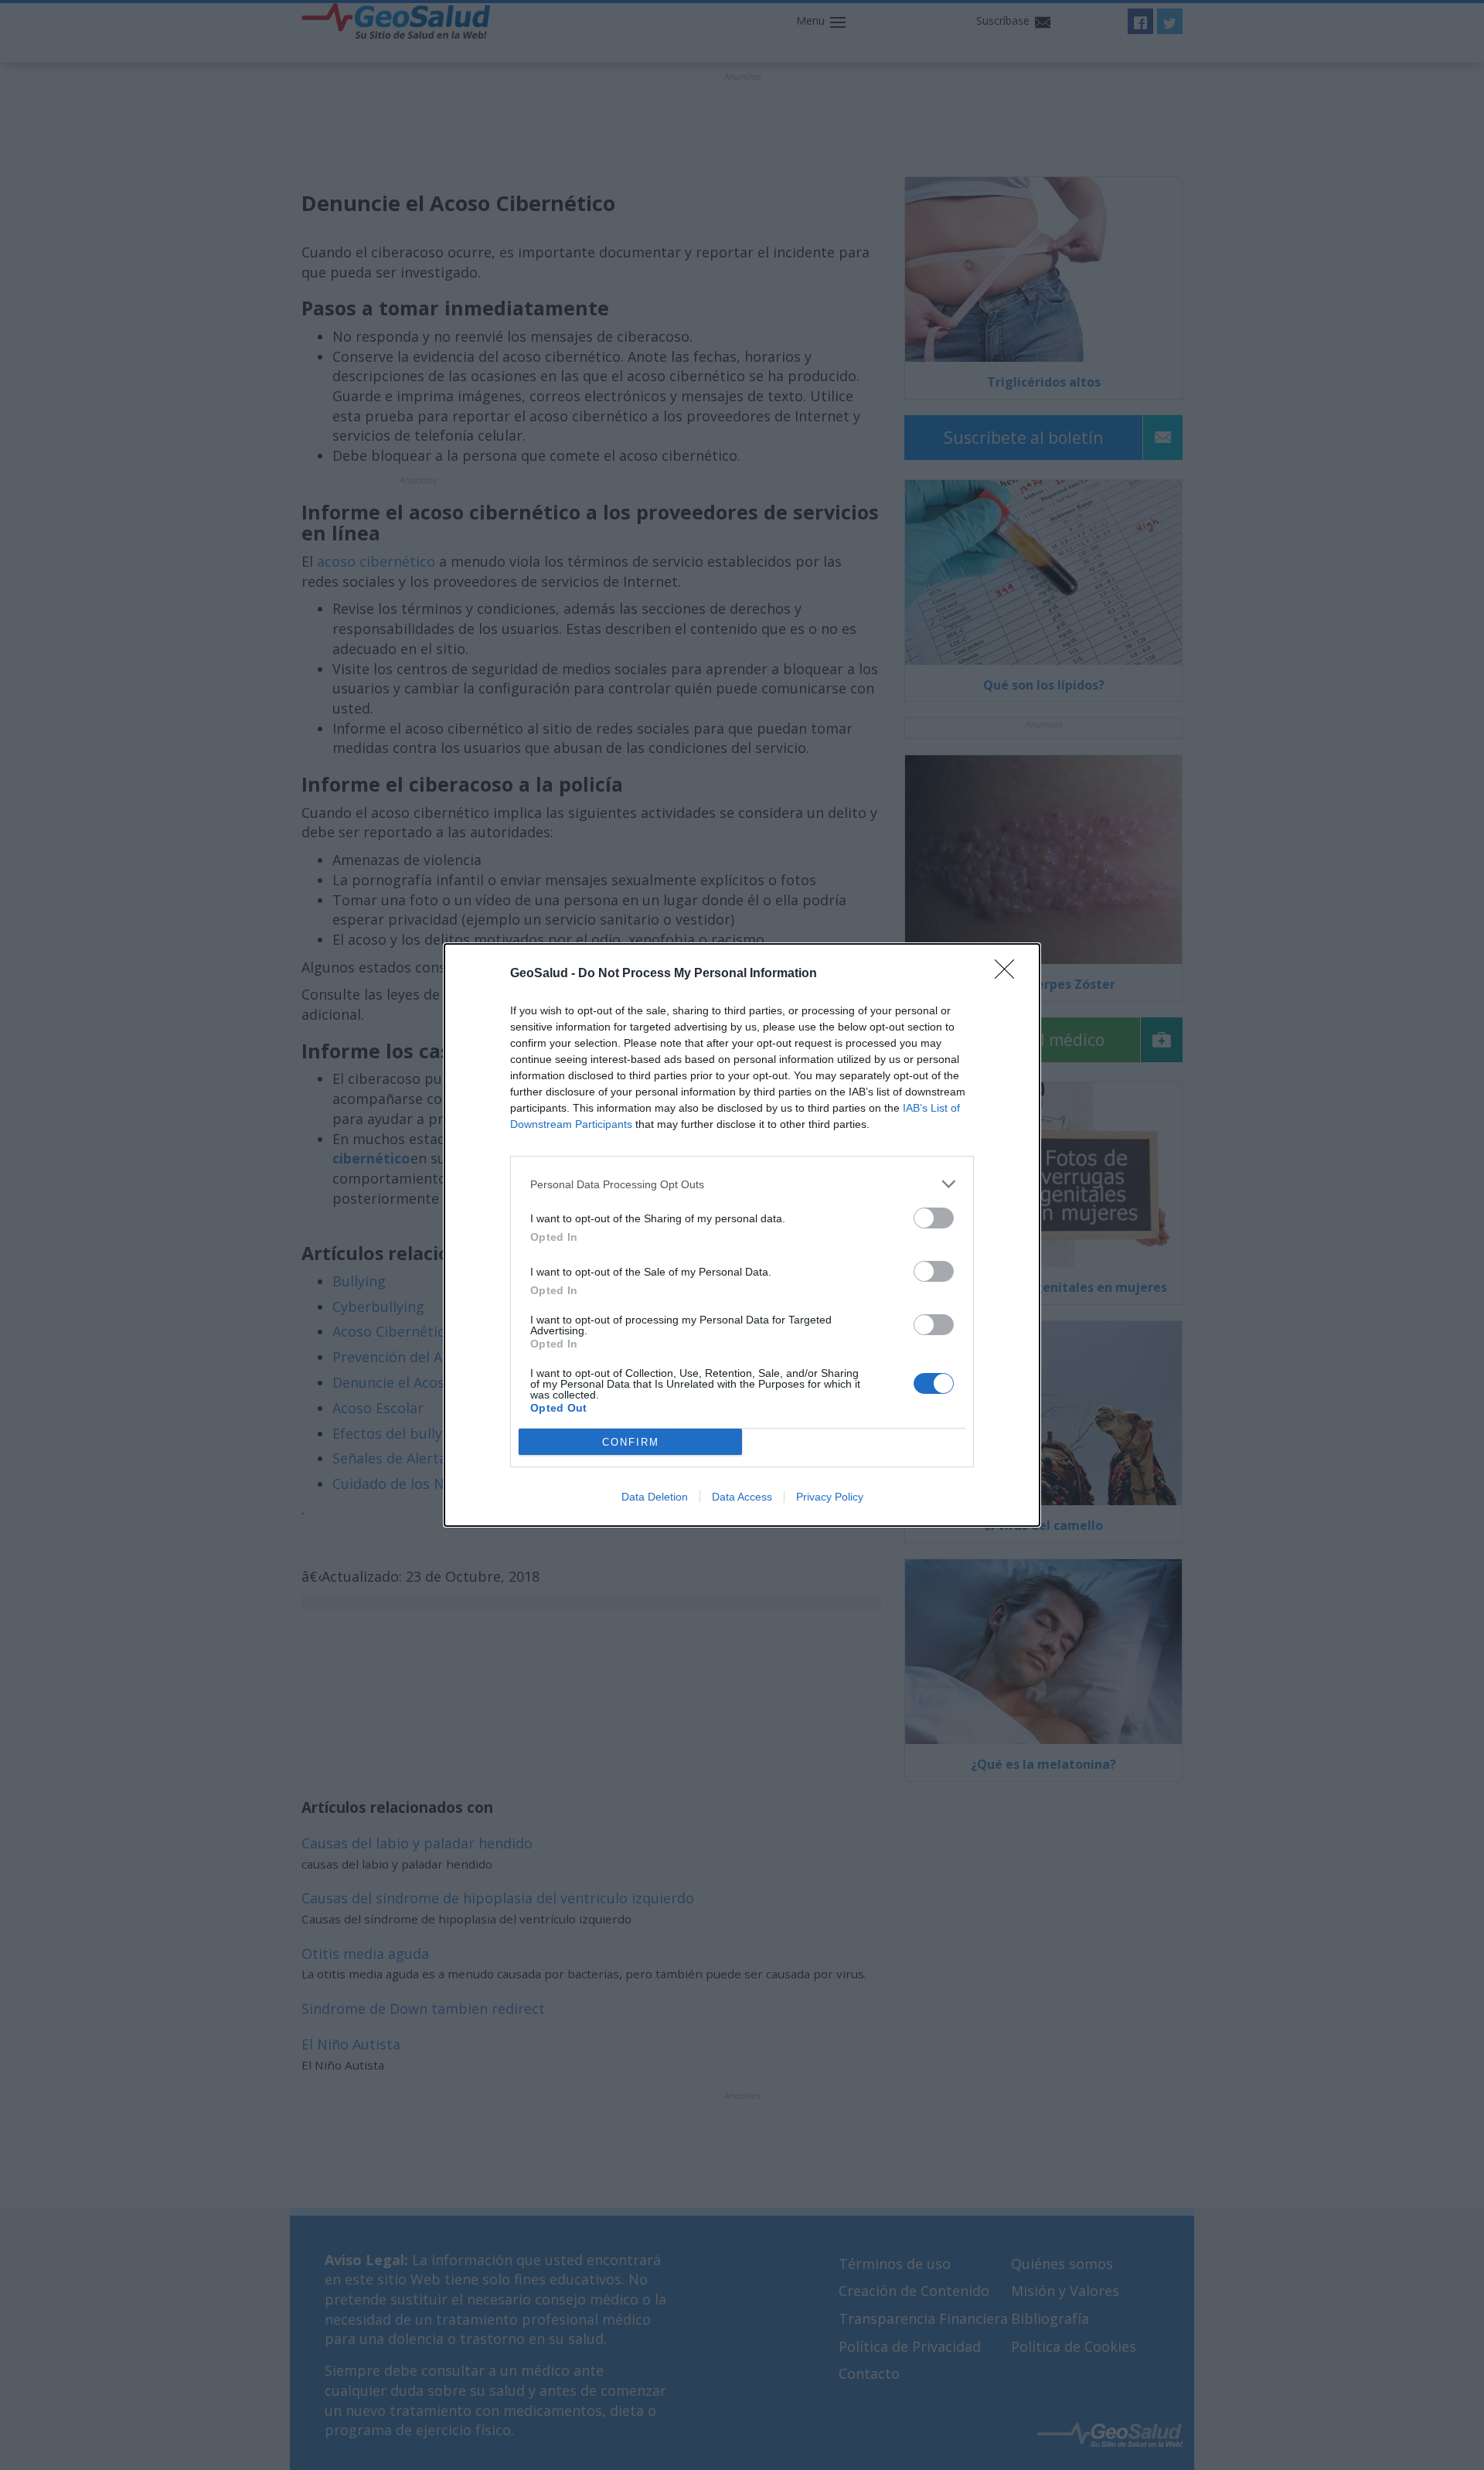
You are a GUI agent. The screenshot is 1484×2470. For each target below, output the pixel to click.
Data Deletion (655, 1497)
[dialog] (742, 1235)
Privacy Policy (830, 1497)
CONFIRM (631, 1442)
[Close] (1009, 974)
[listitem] (742, 1184)
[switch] (934, 1218)
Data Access (742, 1497)
